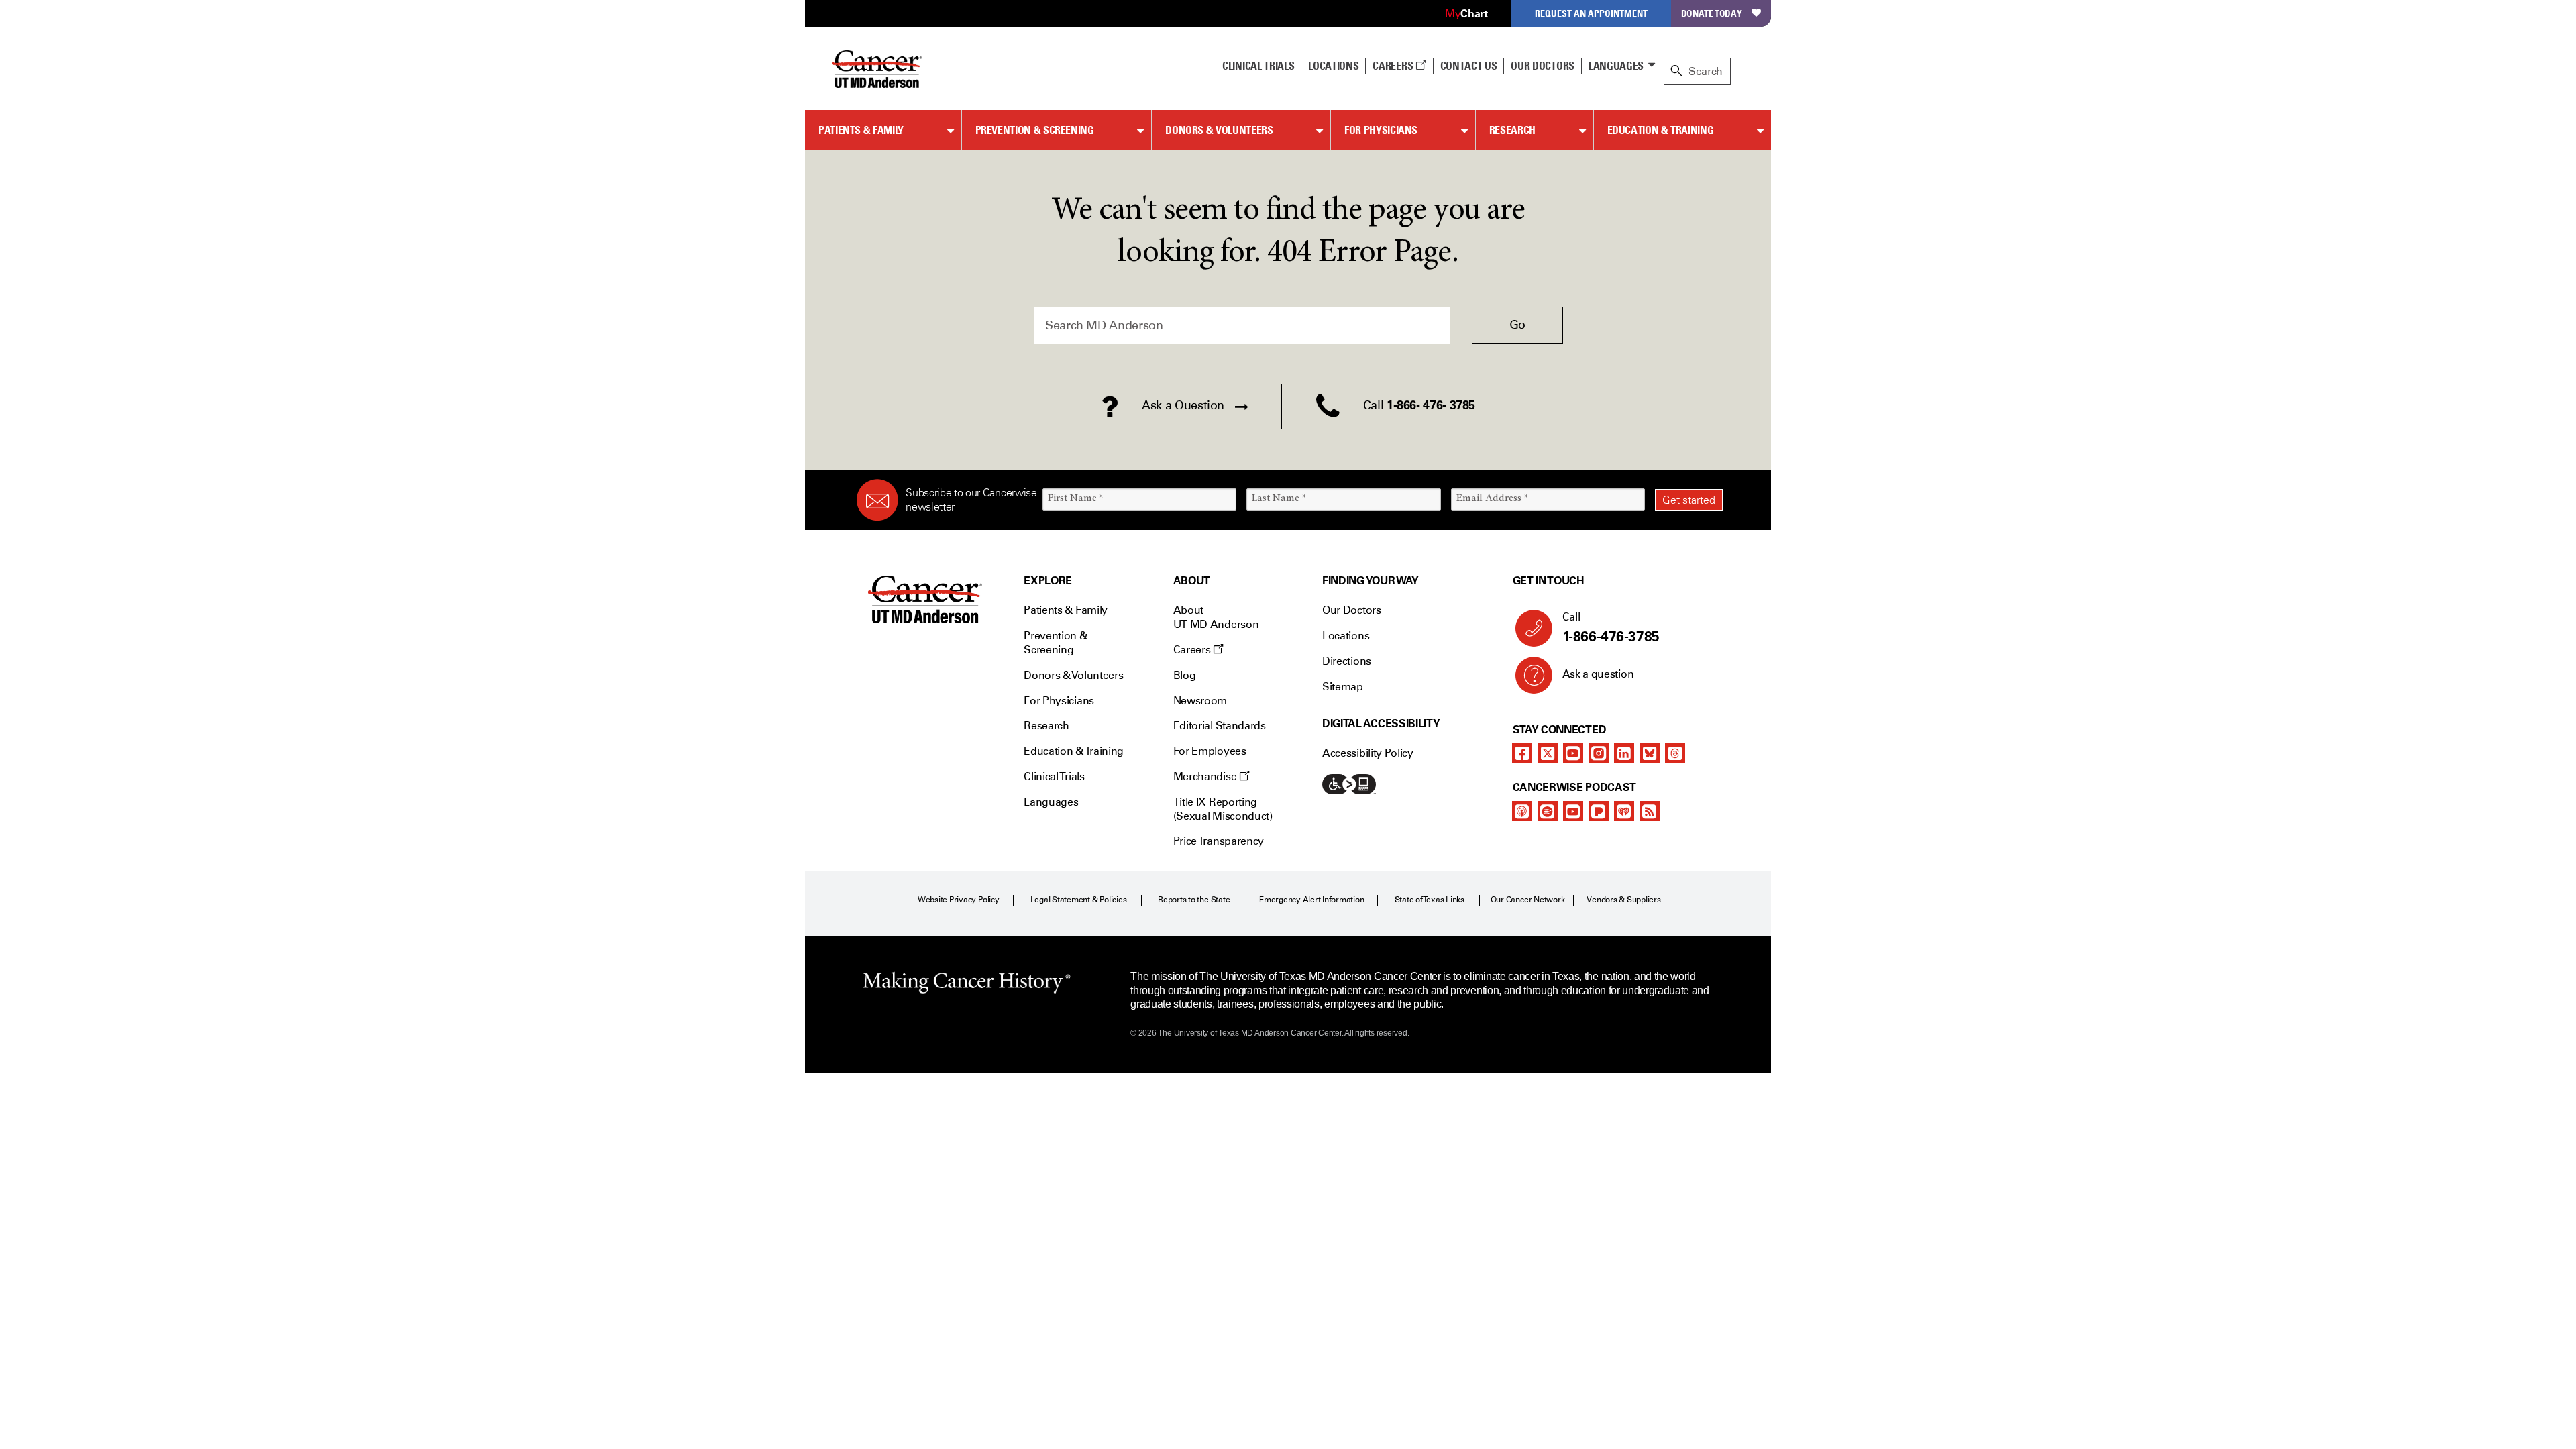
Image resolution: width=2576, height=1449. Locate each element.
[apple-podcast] (1522, 811)
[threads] (1675, 753)
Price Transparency (1219, 841)
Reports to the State (1194, 900)
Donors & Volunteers (1219, 130)
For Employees (1210, 751)
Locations (1346, 636)
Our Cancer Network (1528, 900)
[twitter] (1548, 753)
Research (1512, 130)
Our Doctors (1542, 66)
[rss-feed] (1650, 811)
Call (1611, 628)
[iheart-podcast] (1624, 811)
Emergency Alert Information (1312, 900)
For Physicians (1381, 130)
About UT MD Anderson (1216, 617)
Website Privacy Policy (959, 900)
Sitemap (1343, 687)
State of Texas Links (1430, 900)
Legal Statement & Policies (1079, 900)
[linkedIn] (1624, 753)
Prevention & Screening (1035, 130)
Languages (1616, 66)
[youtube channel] (1573, 753)
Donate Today (1712, 13)
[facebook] (1522, 753)
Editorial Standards (1220, 726)
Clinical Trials (1258, 66)
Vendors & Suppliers (1623, 900)
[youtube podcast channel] (1573, 811)
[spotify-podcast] (1548, 811)
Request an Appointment (1591, 13)
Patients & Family (861, 130)
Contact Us (1469, 66)
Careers (1394, 66)
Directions (1347, 661)
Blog (1185, 675)
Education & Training (1661, 130)
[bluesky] (1650, 753)
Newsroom (1200, 701)
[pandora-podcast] (1599, 811)
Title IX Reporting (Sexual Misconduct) (1223, 809)
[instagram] (1599, 753)
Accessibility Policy (1368, 753)
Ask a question (1598, 674)
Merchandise (1206, 776)
